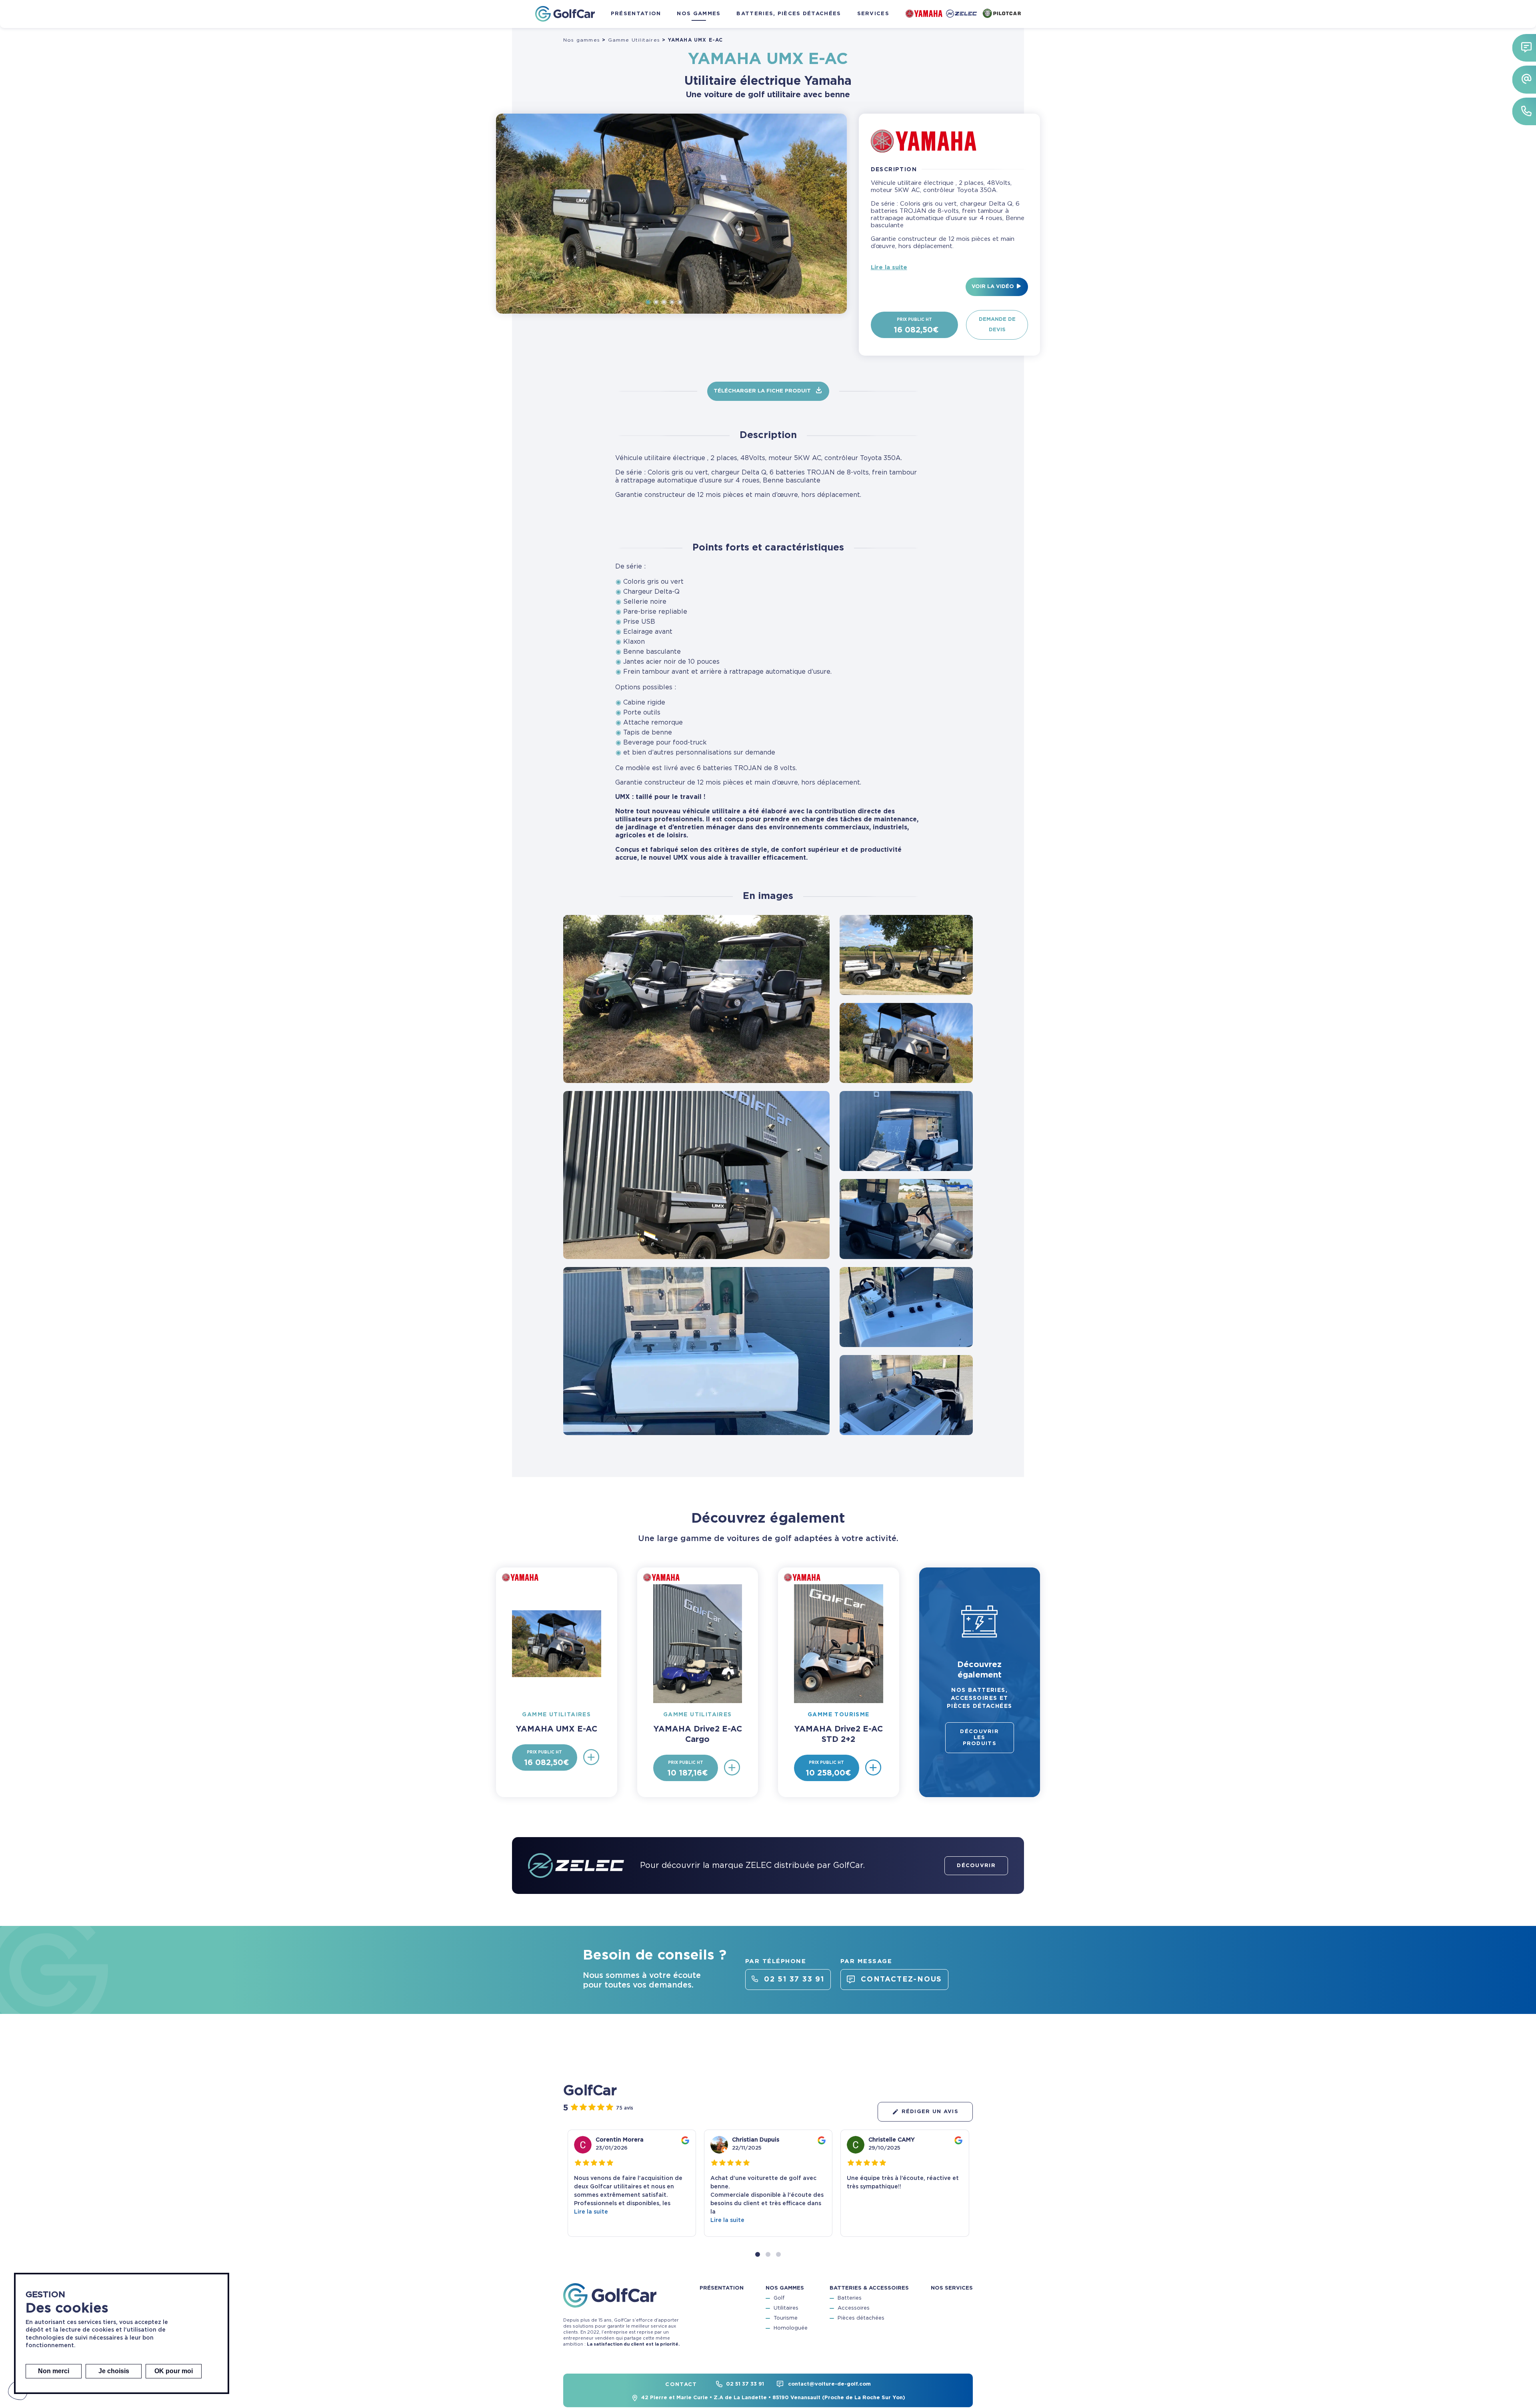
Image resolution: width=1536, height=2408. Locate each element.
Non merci (54, 2371)
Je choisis (114, 2371)
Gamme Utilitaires (634, 40)
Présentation (636, 14)
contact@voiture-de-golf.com (829, 2384)
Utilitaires (786, 2309)
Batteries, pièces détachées (789, 14)
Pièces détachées (861, 2319)
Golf (779, 2299)
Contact (681, 2385)
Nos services (952, 2289)
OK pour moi (174, 2371)
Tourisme (786, 2319)
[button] (758, 2254)
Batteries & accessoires (869, 2289)
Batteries (850, 2299)
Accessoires (854, 2309)
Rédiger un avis (930, 2112)
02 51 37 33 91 (745, 2384)
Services (873, 14)
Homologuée (791, 2329)
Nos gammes (699, 14)
